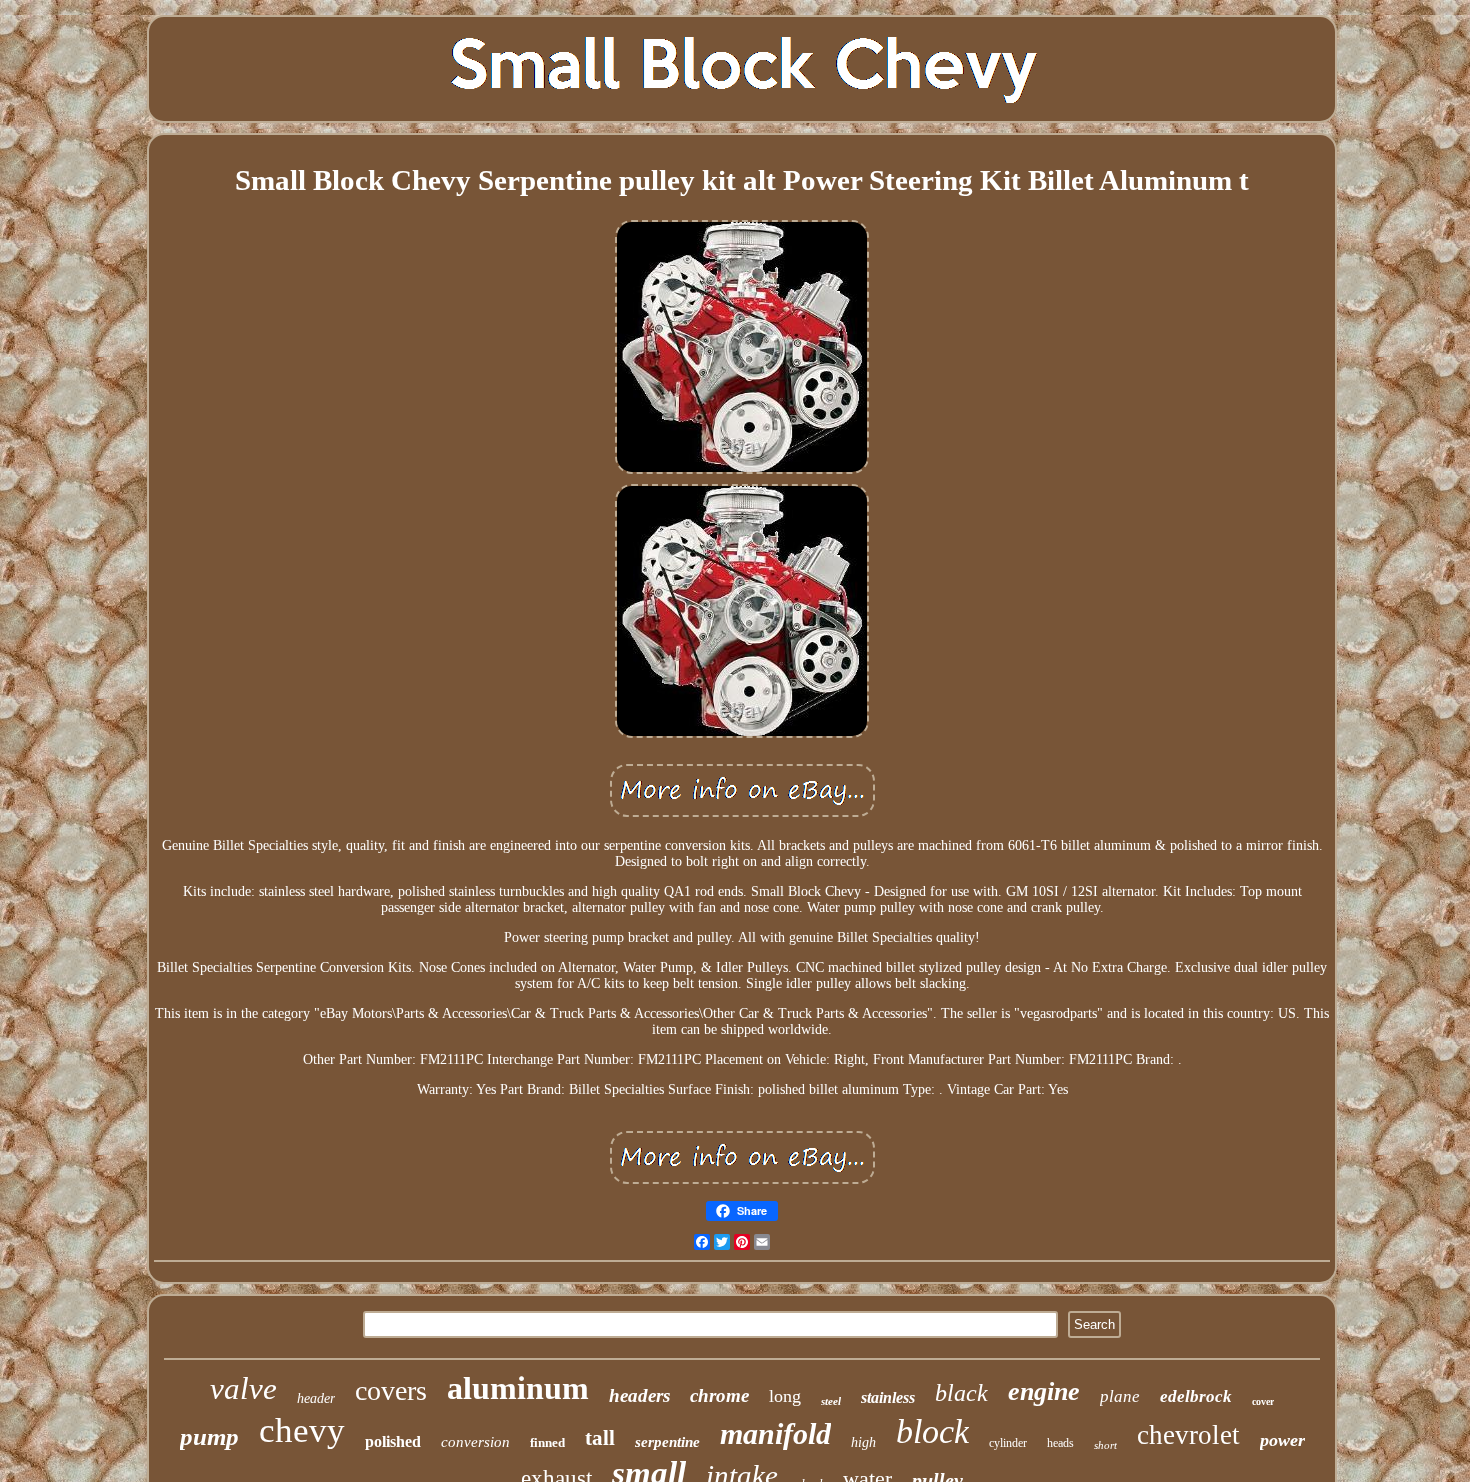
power (1282, 1440)
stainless (888, 1397)
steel (831, 1401)
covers (391, 1390)
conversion (475, 1442)
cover (1263, 1401)
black (961, 1393)
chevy (302, 1430)
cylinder (1008, 1443)
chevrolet (1188, 1435)
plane (1120, 1396)
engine (1044, 1391)
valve (243, 1388)
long (785, 1396)
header (316, 1398)
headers (639, 1395)
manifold (775, 1433)
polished (393, 1441)
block (932, 1431)
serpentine (667, 1442)
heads (1060, 1443)
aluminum (518, 1388)
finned (547, 1442)
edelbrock (1196, 1396)
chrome (719, 1395)
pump (209, 1436)
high (863, 1442)
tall (600, 1438)
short (1105, 1445)
